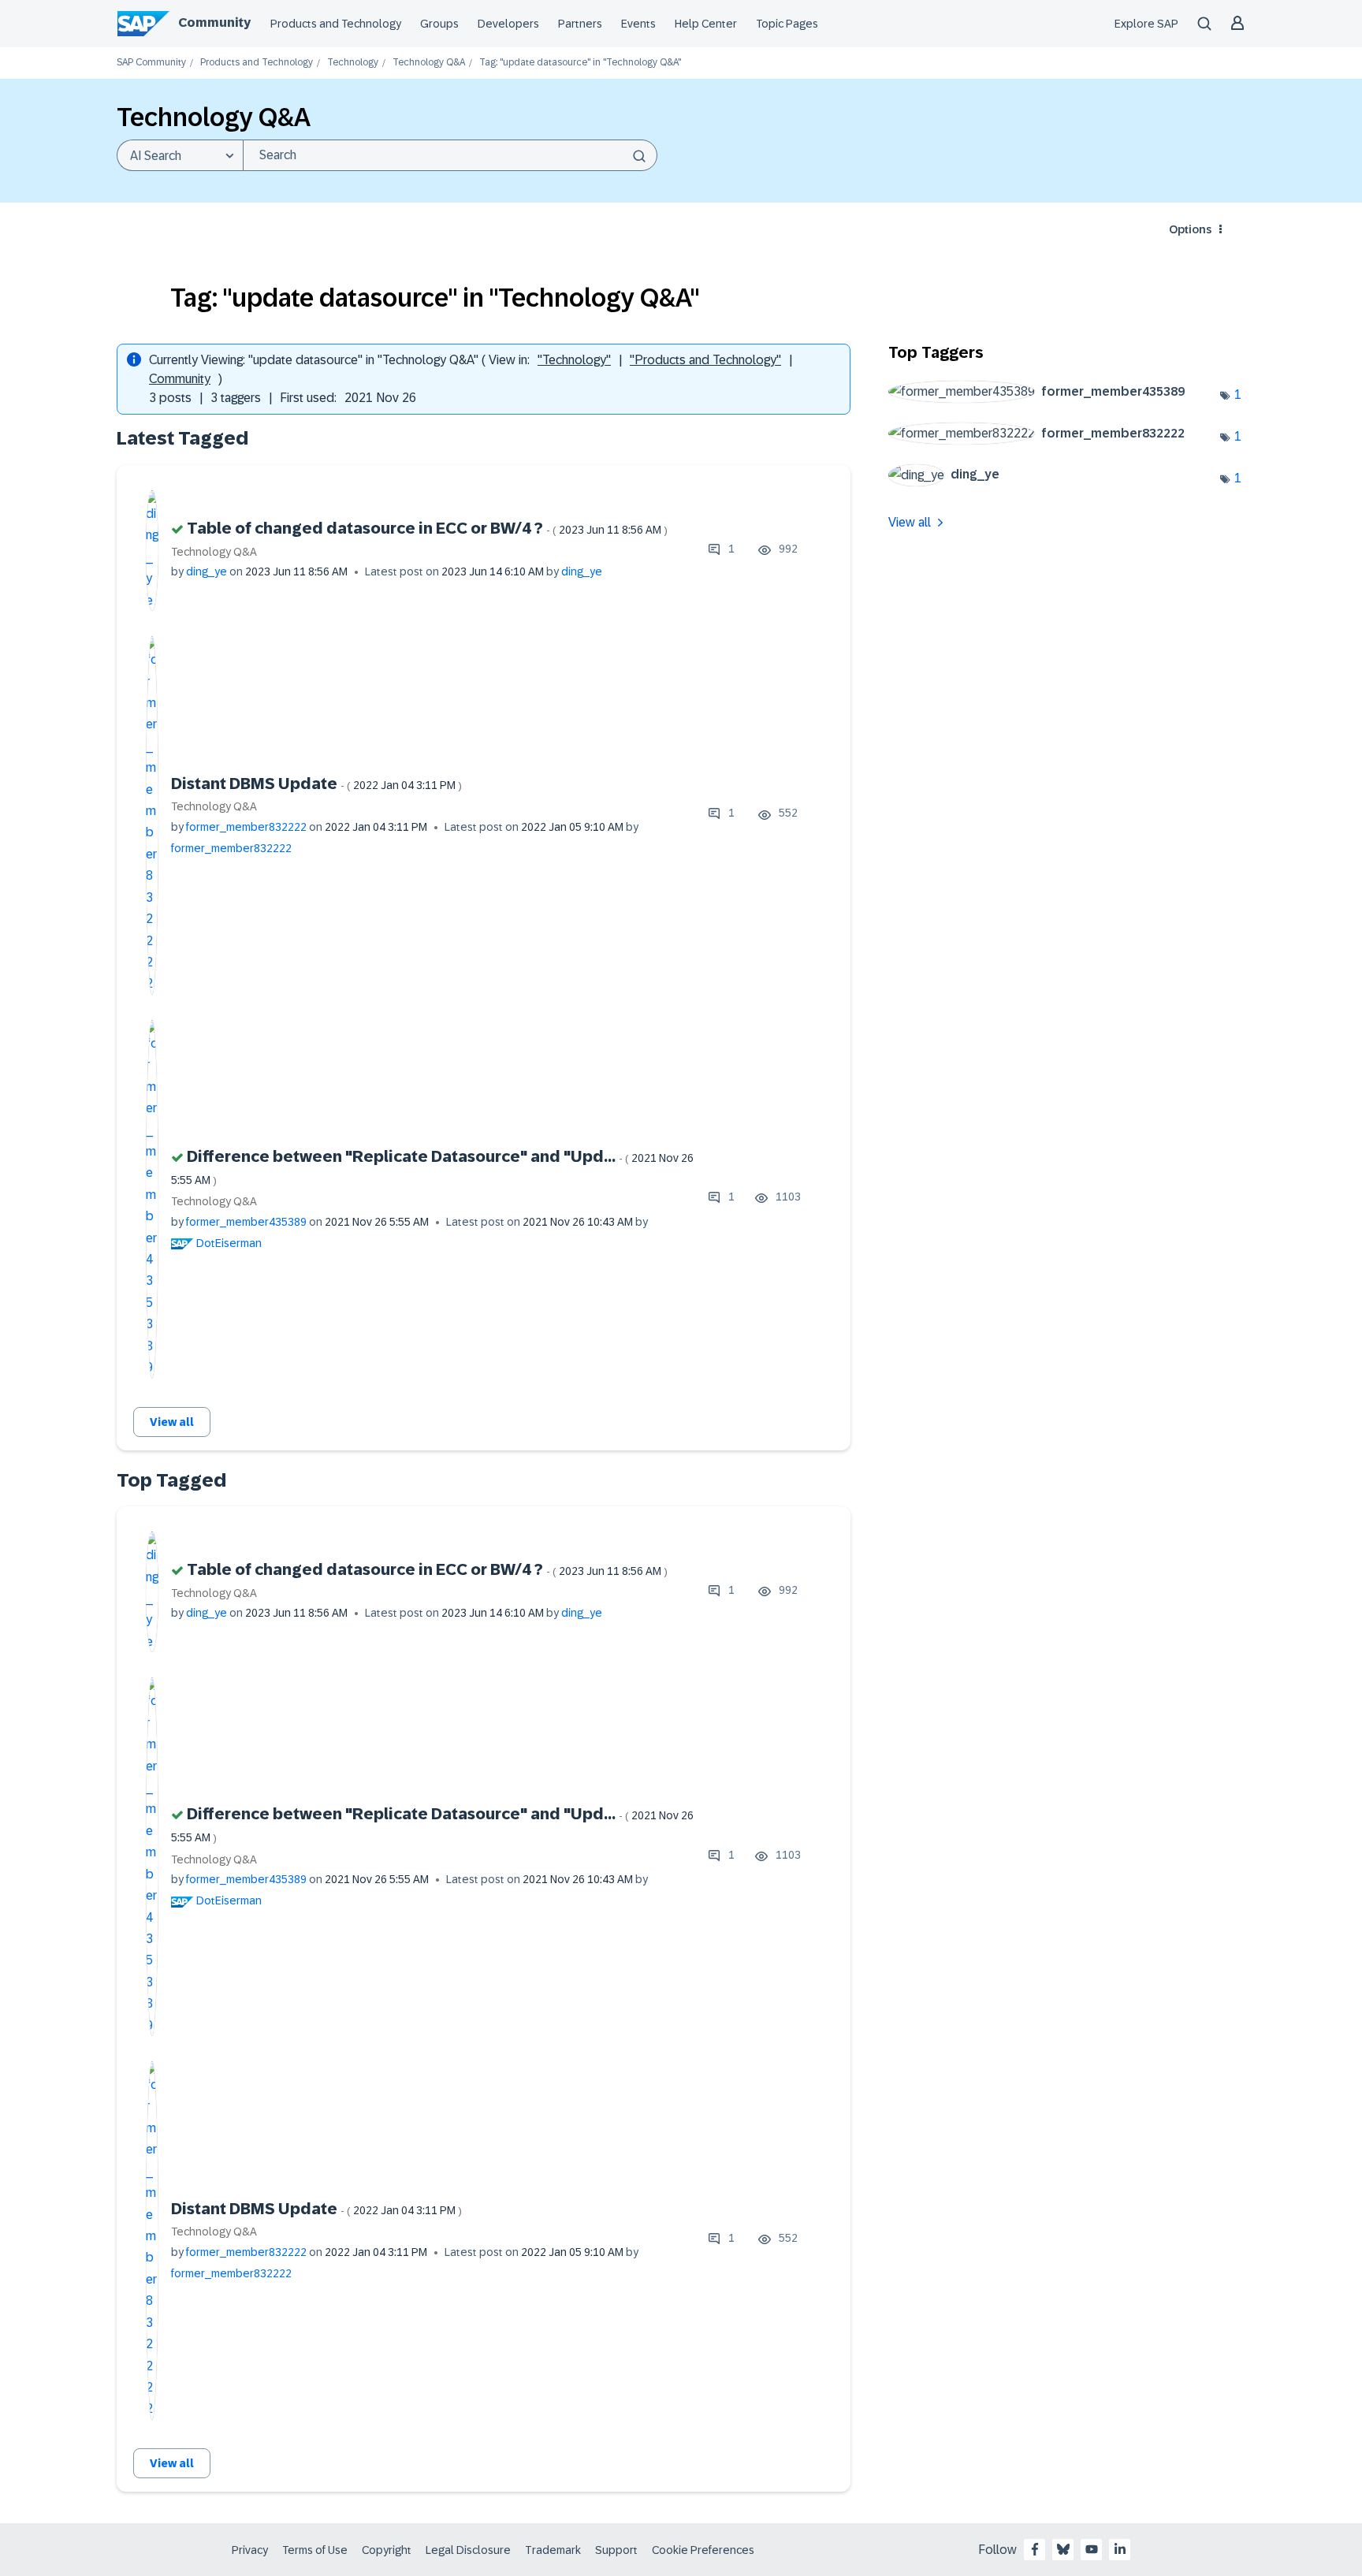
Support (616, 2550)
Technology (353, 63)
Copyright (387, 2550)
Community (214, 22)
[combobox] (450, 155)
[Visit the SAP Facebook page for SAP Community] (1035, 2549)
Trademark (553, 2550)
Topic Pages (787, 24)
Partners (580, 24)
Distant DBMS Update (316, 784)
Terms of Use (315, 2550)
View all (172, 1422)
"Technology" (574, 360)
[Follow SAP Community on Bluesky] (1063, 2549)
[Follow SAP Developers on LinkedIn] (1120, 2549)
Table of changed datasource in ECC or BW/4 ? (427, 528)
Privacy (250, 2550)
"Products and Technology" (705, 360)
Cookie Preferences (703, 2550)
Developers (508, 24)
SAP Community (151, 63)
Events (638, 24)
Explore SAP (1146, 24)
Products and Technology (336, 24)
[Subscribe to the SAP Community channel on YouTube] (1092, 2549)
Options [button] (1190, 229)
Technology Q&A (429, 63)
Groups (439, 24)
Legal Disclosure (468, 2550)
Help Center (706, 24)
